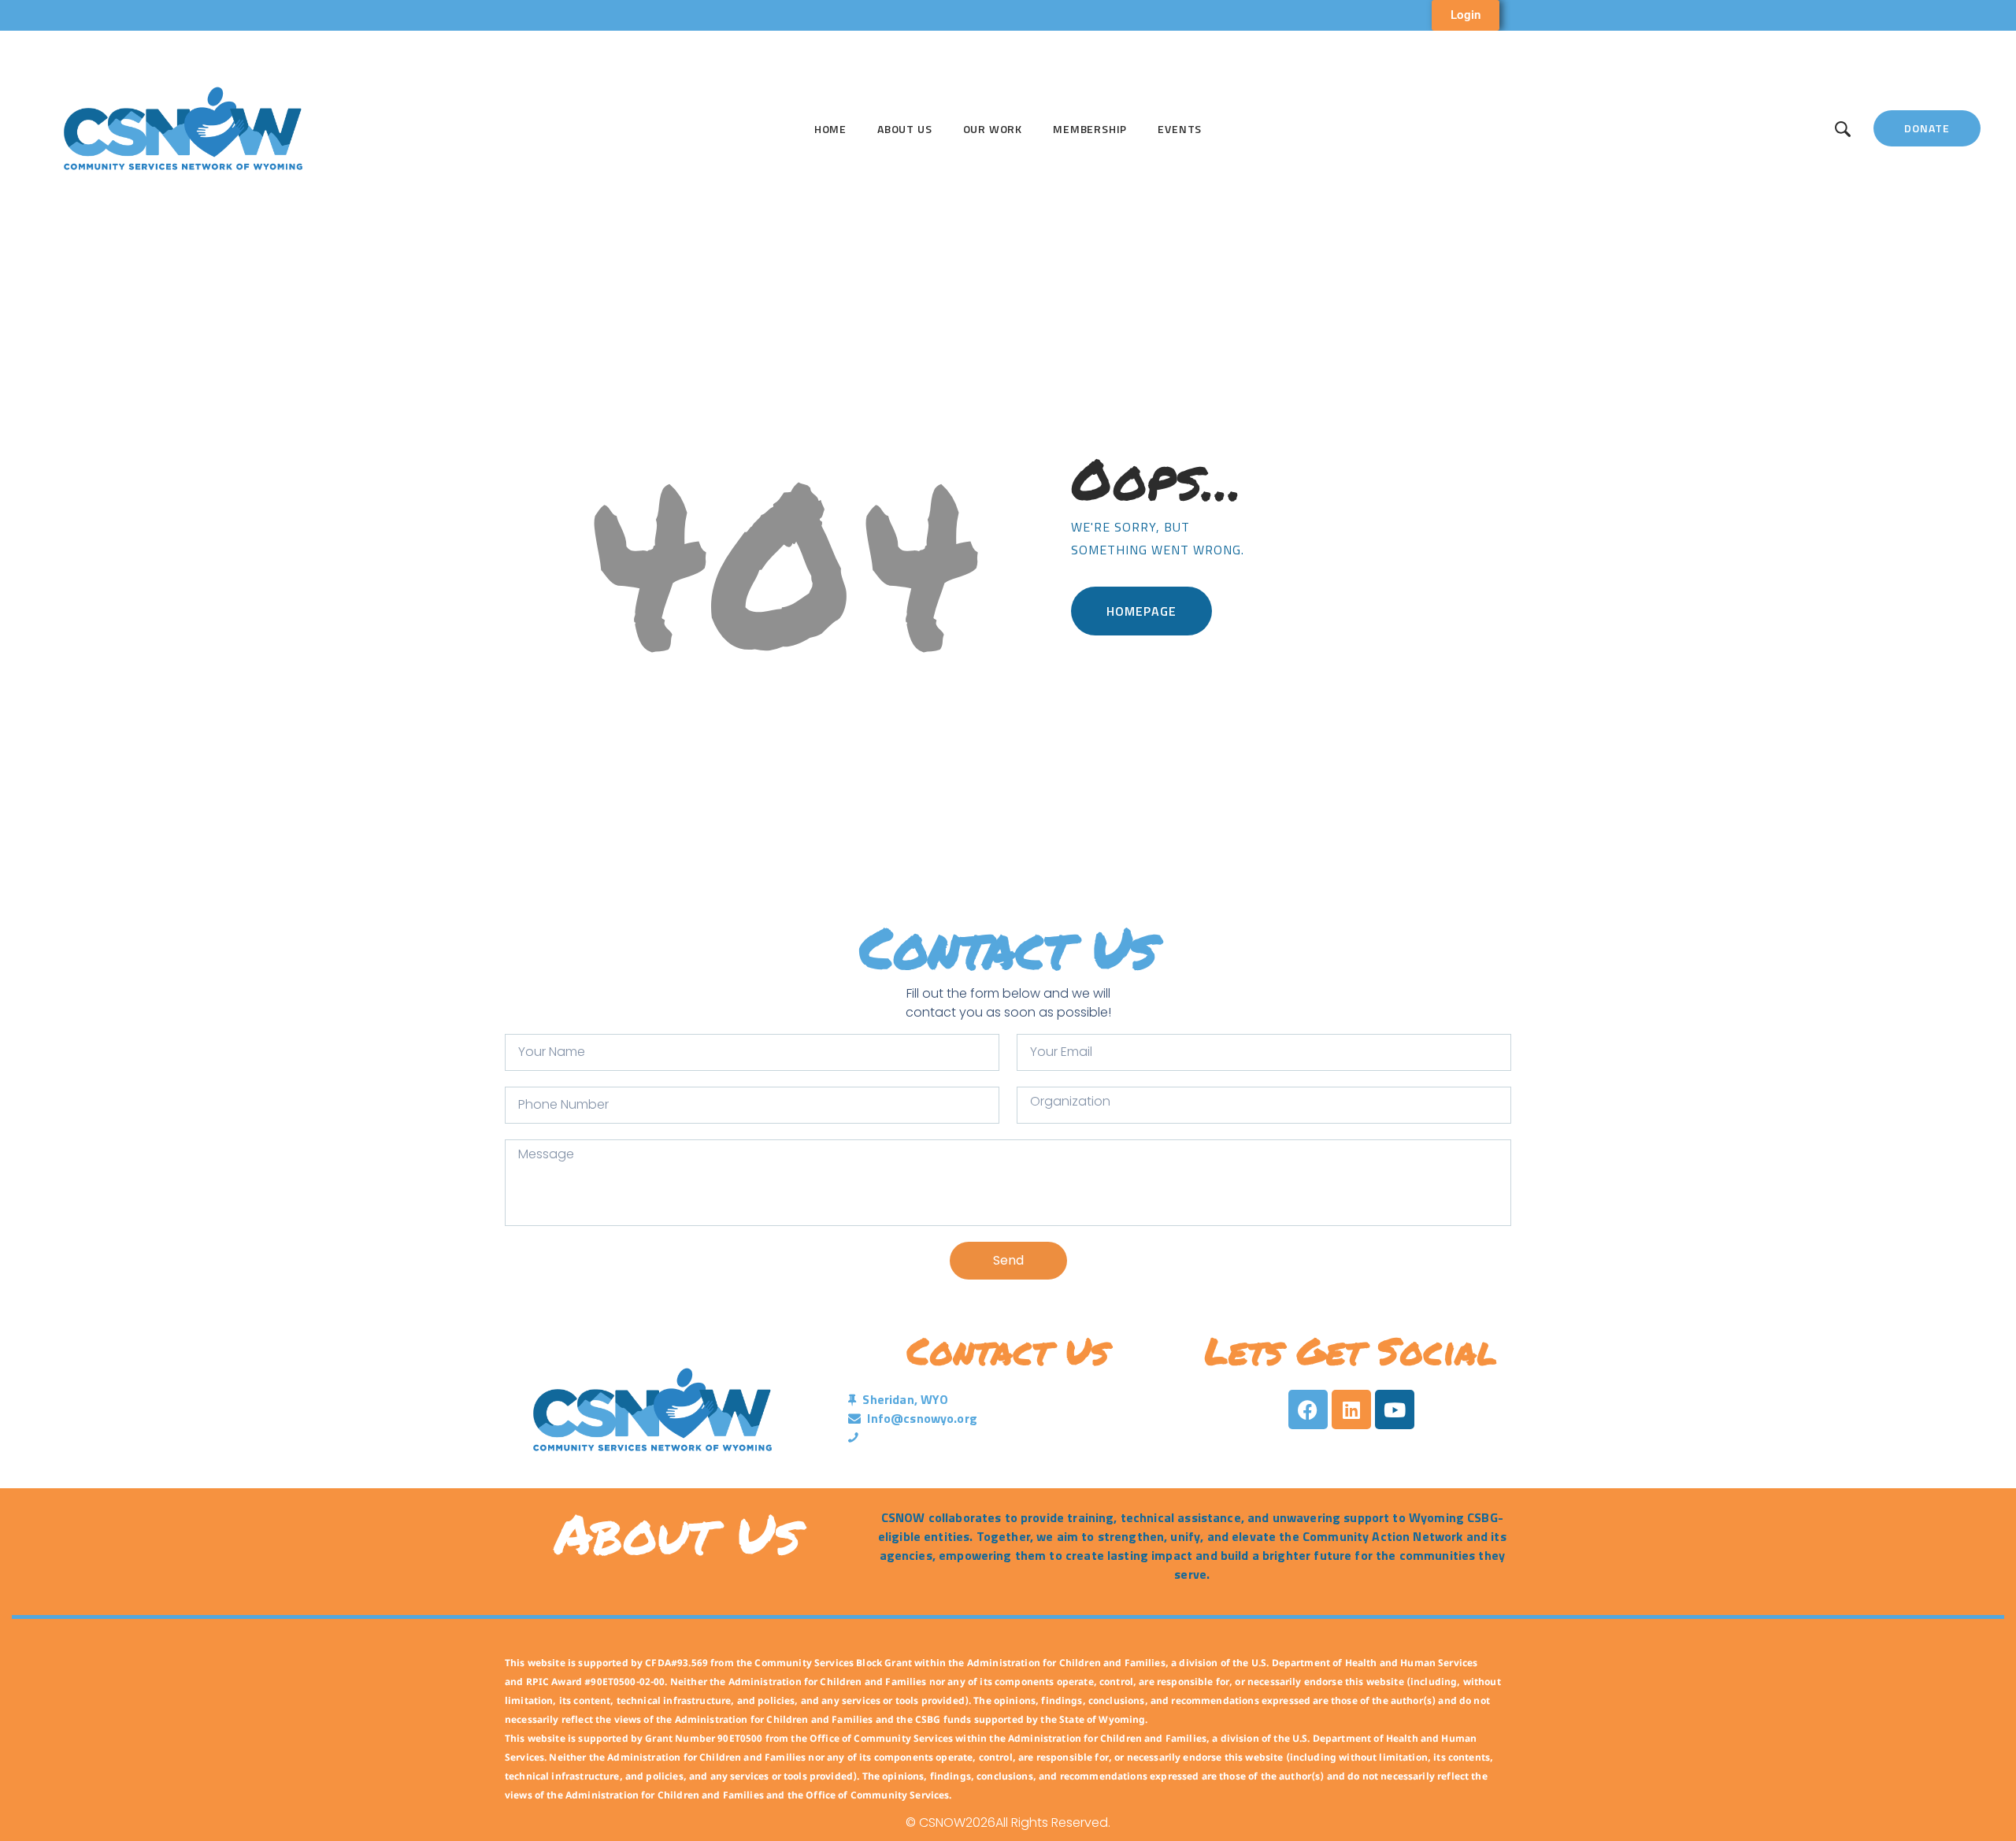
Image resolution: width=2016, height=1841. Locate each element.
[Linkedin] (1351, 1409)
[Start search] (1843, 129)
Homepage (1141, 611)
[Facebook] (1308, 1409)
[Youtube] (1395, 1409)
